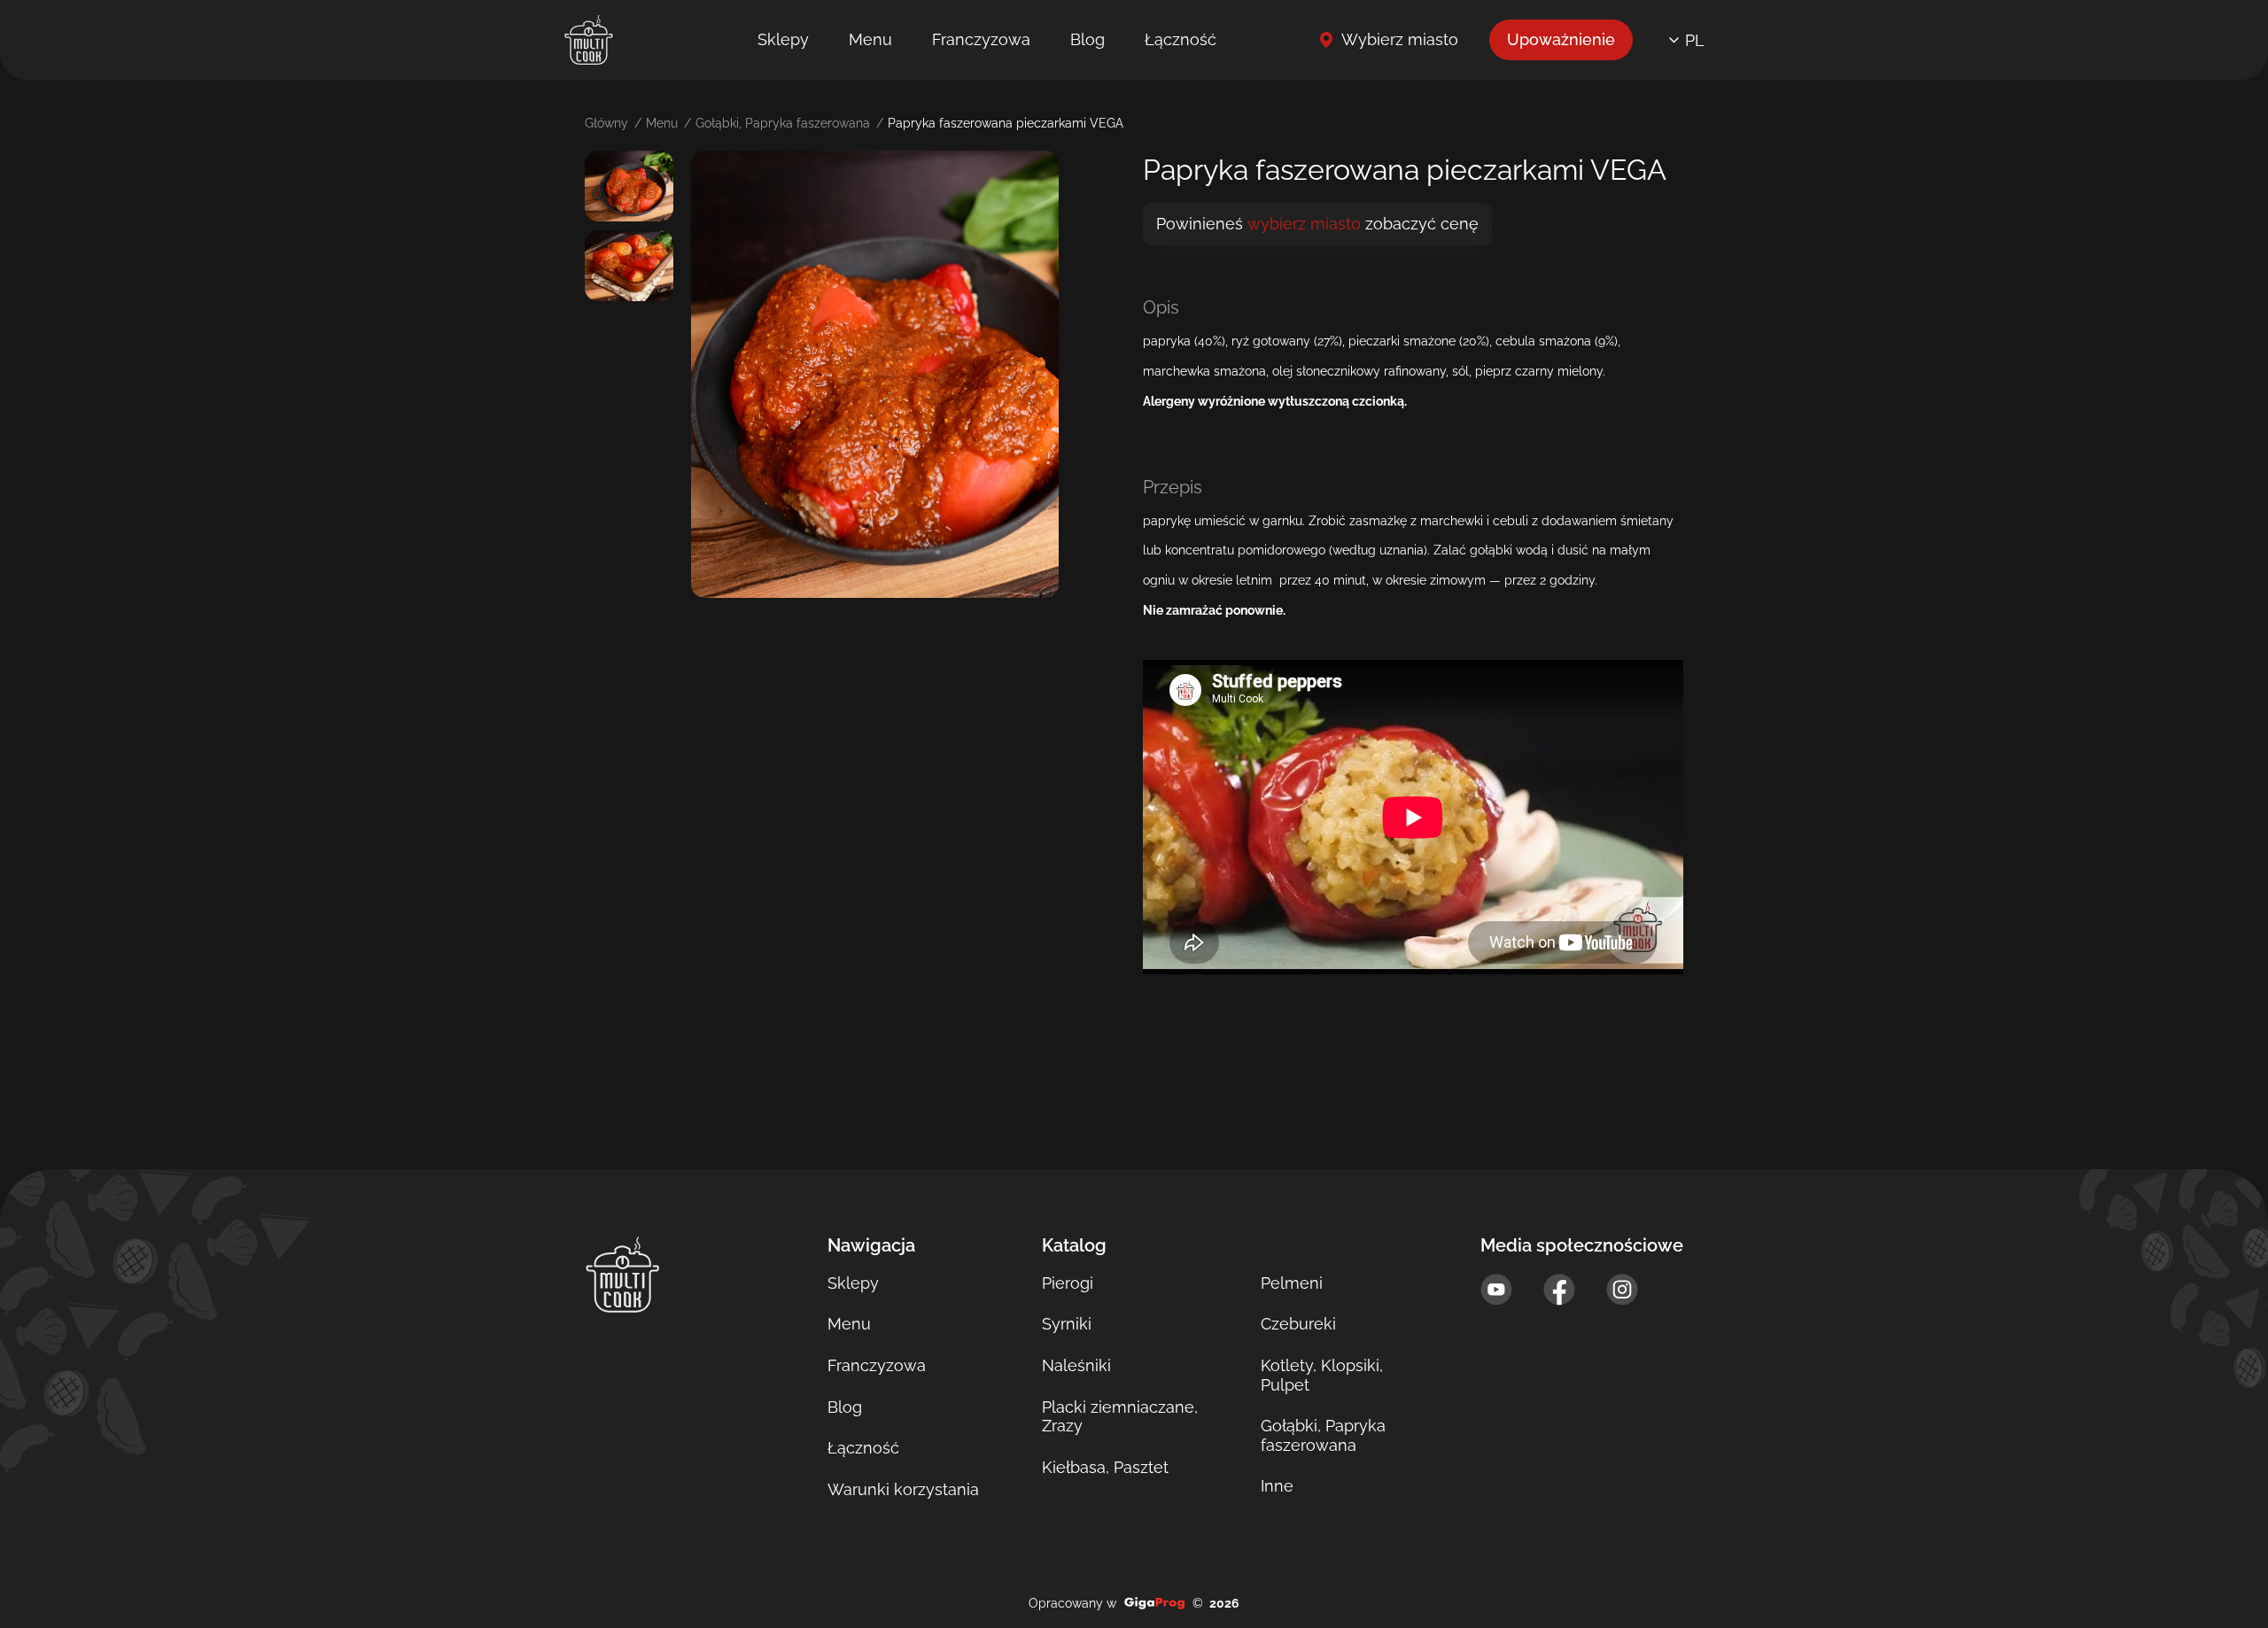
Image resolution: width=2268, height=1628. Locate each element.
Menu (870, 39)
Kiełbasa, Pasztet (1105, 1467)
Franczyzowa (981, 39)
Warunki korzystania (903, 1489)
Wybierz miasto (1400, 39)
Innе (1277, 1486)
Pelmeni (1292, 1283)
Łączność (1181, 39)
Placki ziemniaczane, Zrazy (1120, 1417)
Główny (606, 123)
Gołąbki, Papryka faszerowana (783, 123)
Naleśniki (1076, 1365)
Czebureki (1298, 1324)
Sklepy (783, 39)
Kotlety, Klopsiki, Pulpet (1322, 1375)
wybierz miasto (1304, 224)
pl (1695, 40)
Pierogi (1068, 1283)
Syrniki (1067, 1324)
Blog (1087, 39)
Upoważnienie (1561, 39)
